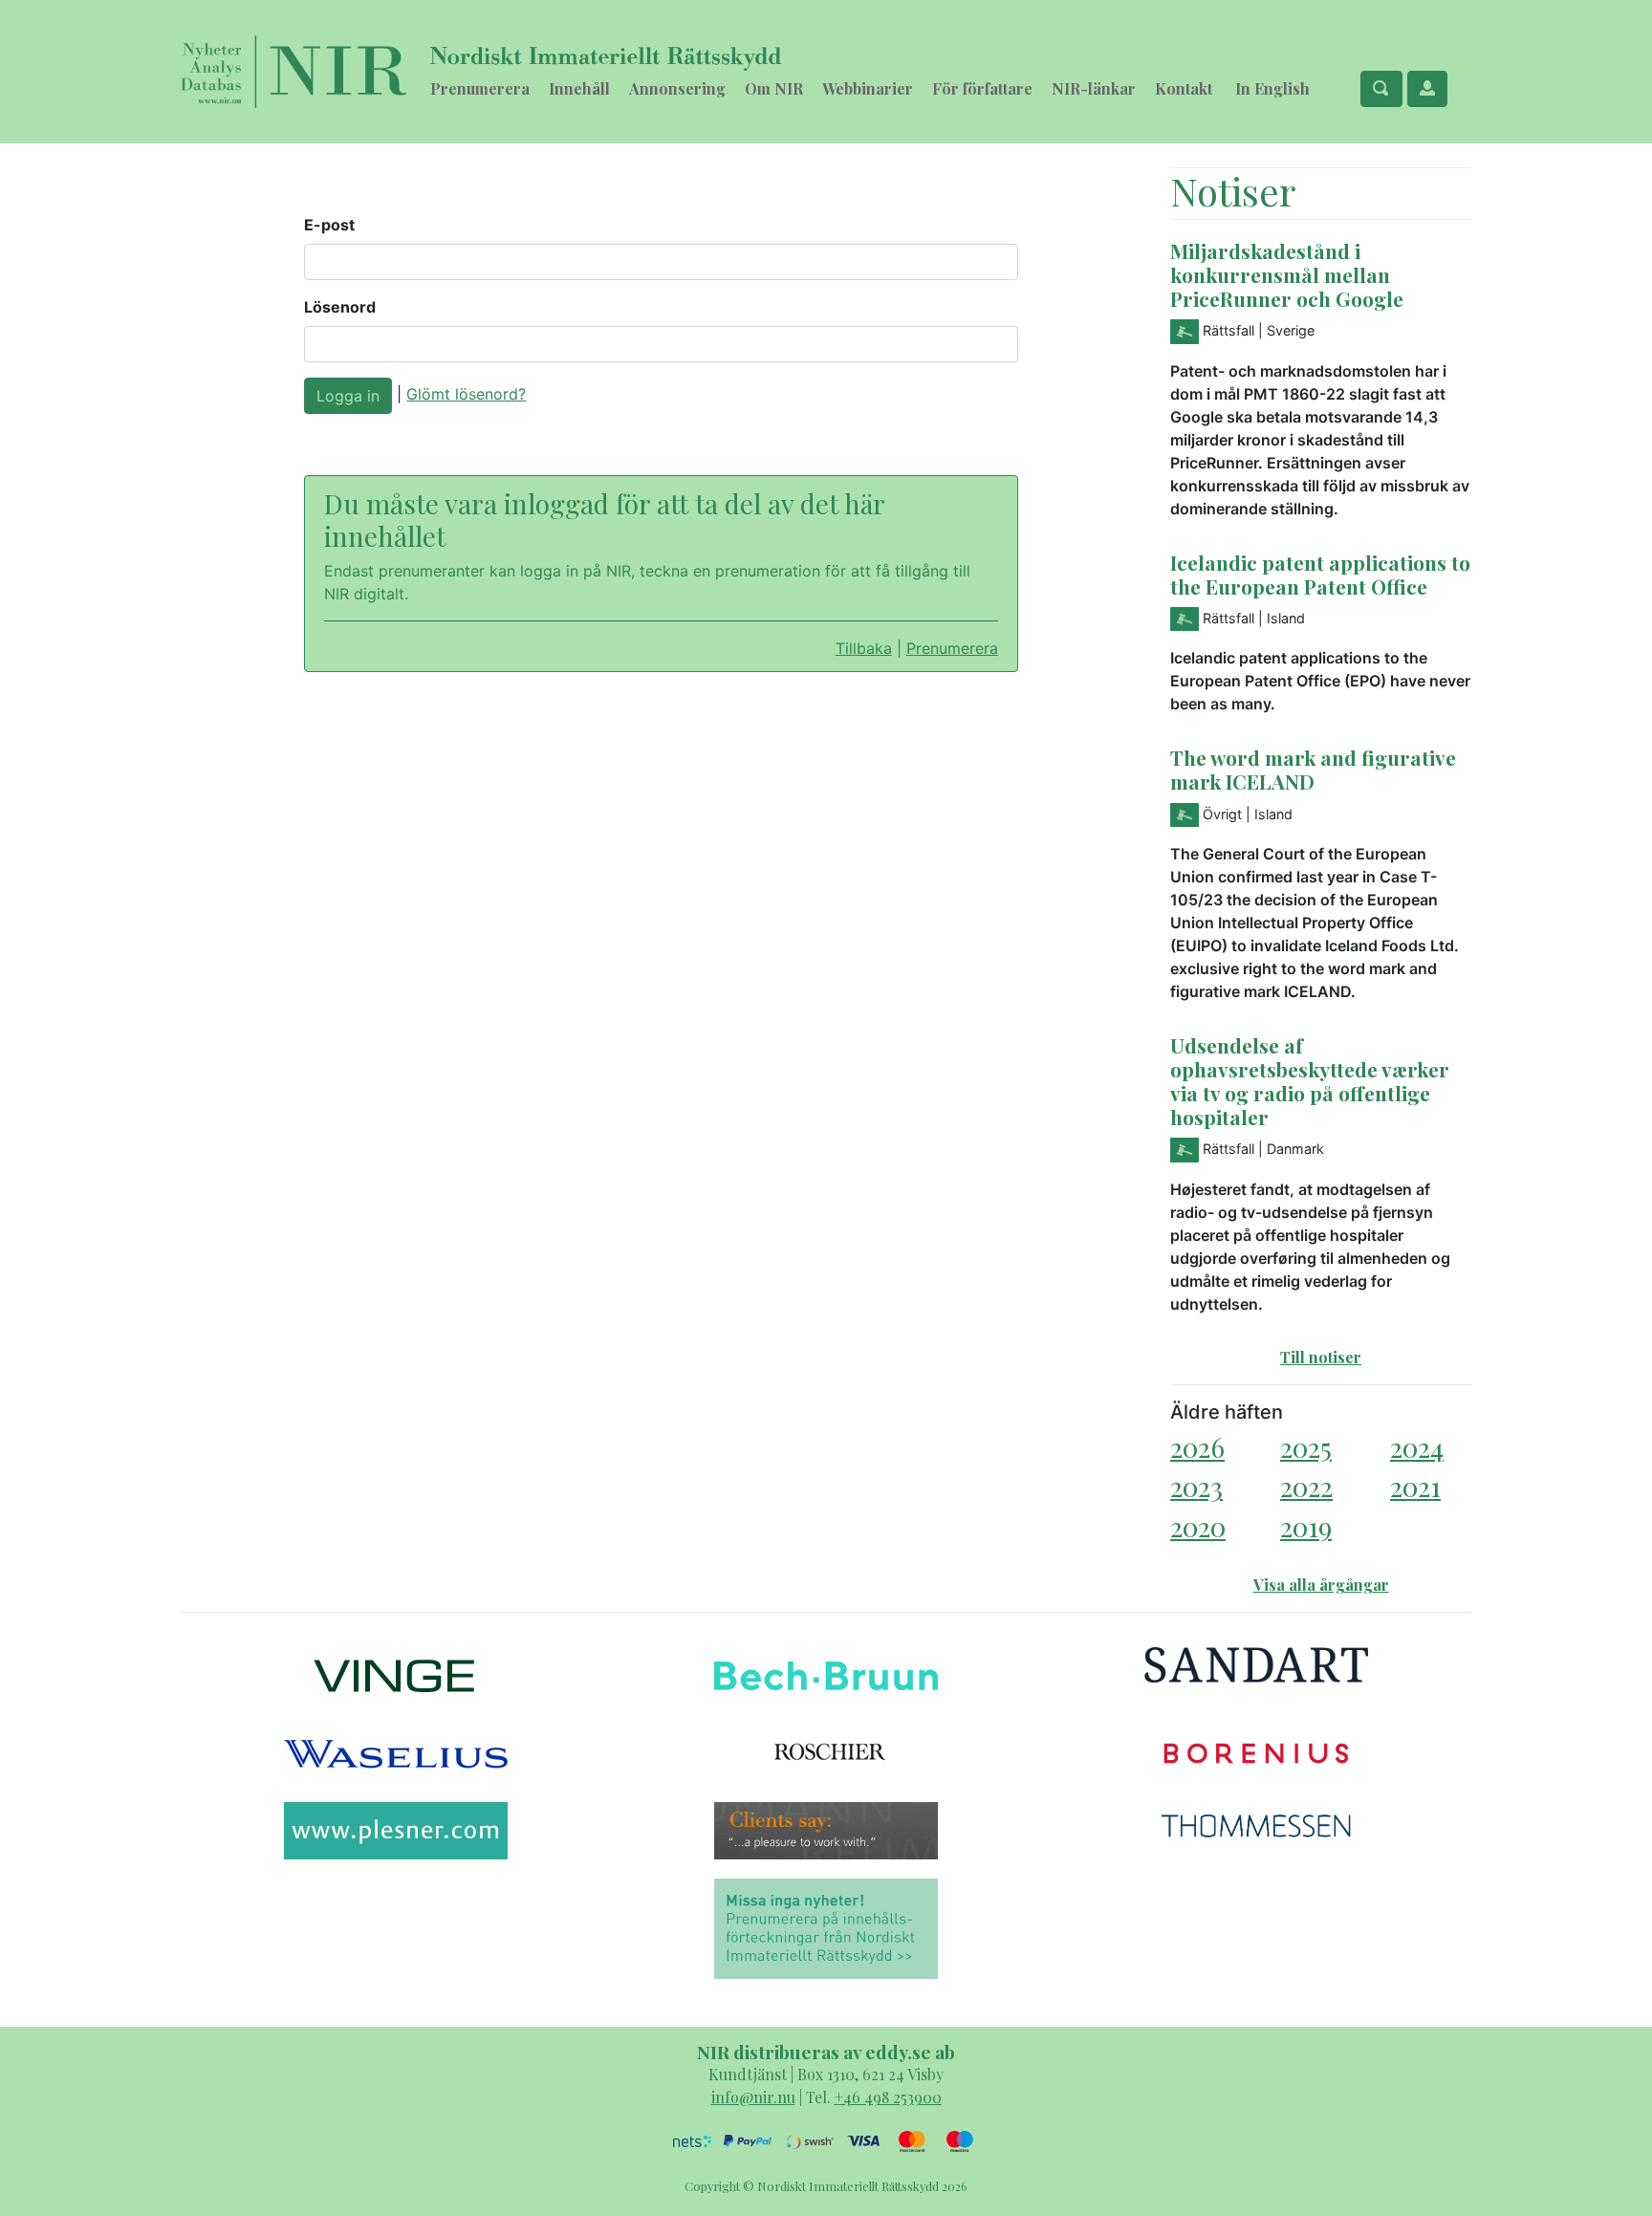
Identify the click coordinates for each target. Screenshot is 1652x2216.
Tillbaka (864, 648)
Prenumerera (480, 88)
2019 (1306, 1526)
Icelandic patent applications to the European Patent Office (1320, 574)
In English (1272, 88)
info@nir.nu (753, 2097)
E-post (329, 225)
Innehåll (579, 88)
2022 (1306, 1486)
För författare (982, 88)
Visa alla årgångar (1321, 1585)
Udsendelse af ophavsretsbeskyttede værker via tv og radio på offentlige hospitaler (1310, 1081)
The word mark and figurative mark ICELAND (1313, 769)
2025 (1306, 1447)
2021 (1415, 1486)
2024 (1417, 1447)
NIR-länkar (1094, 88)
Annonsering (677, 88)
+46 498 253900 (888, 2097)
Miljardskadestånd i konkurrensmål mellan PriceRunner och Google (1287, 274)
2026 (1197, 1447)
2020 (1198, 1526)
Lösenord (340, 307)
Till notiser (1321, 1357)
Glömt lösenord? (466, 394)
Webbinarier (868, 88)
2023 (1196, 1486)
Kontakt (1184, 88)
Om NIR (774, 88)
